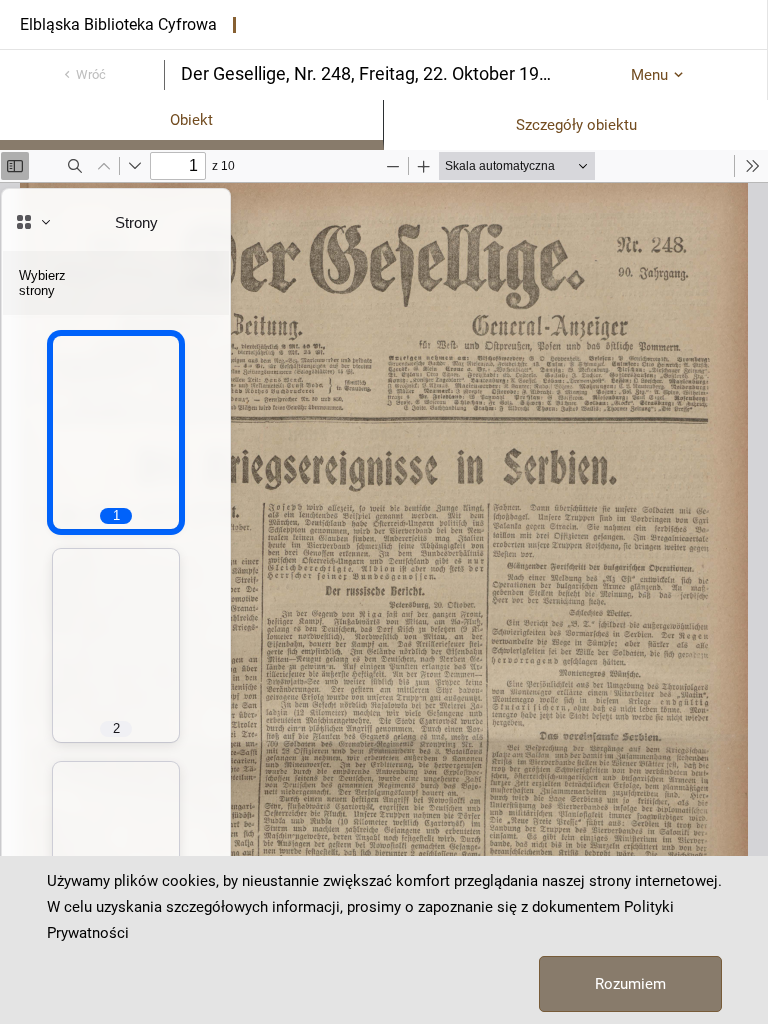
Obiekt (191, 120)
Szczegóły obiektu (576, 125)
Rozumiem (630, 984)
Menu (649, 75)
